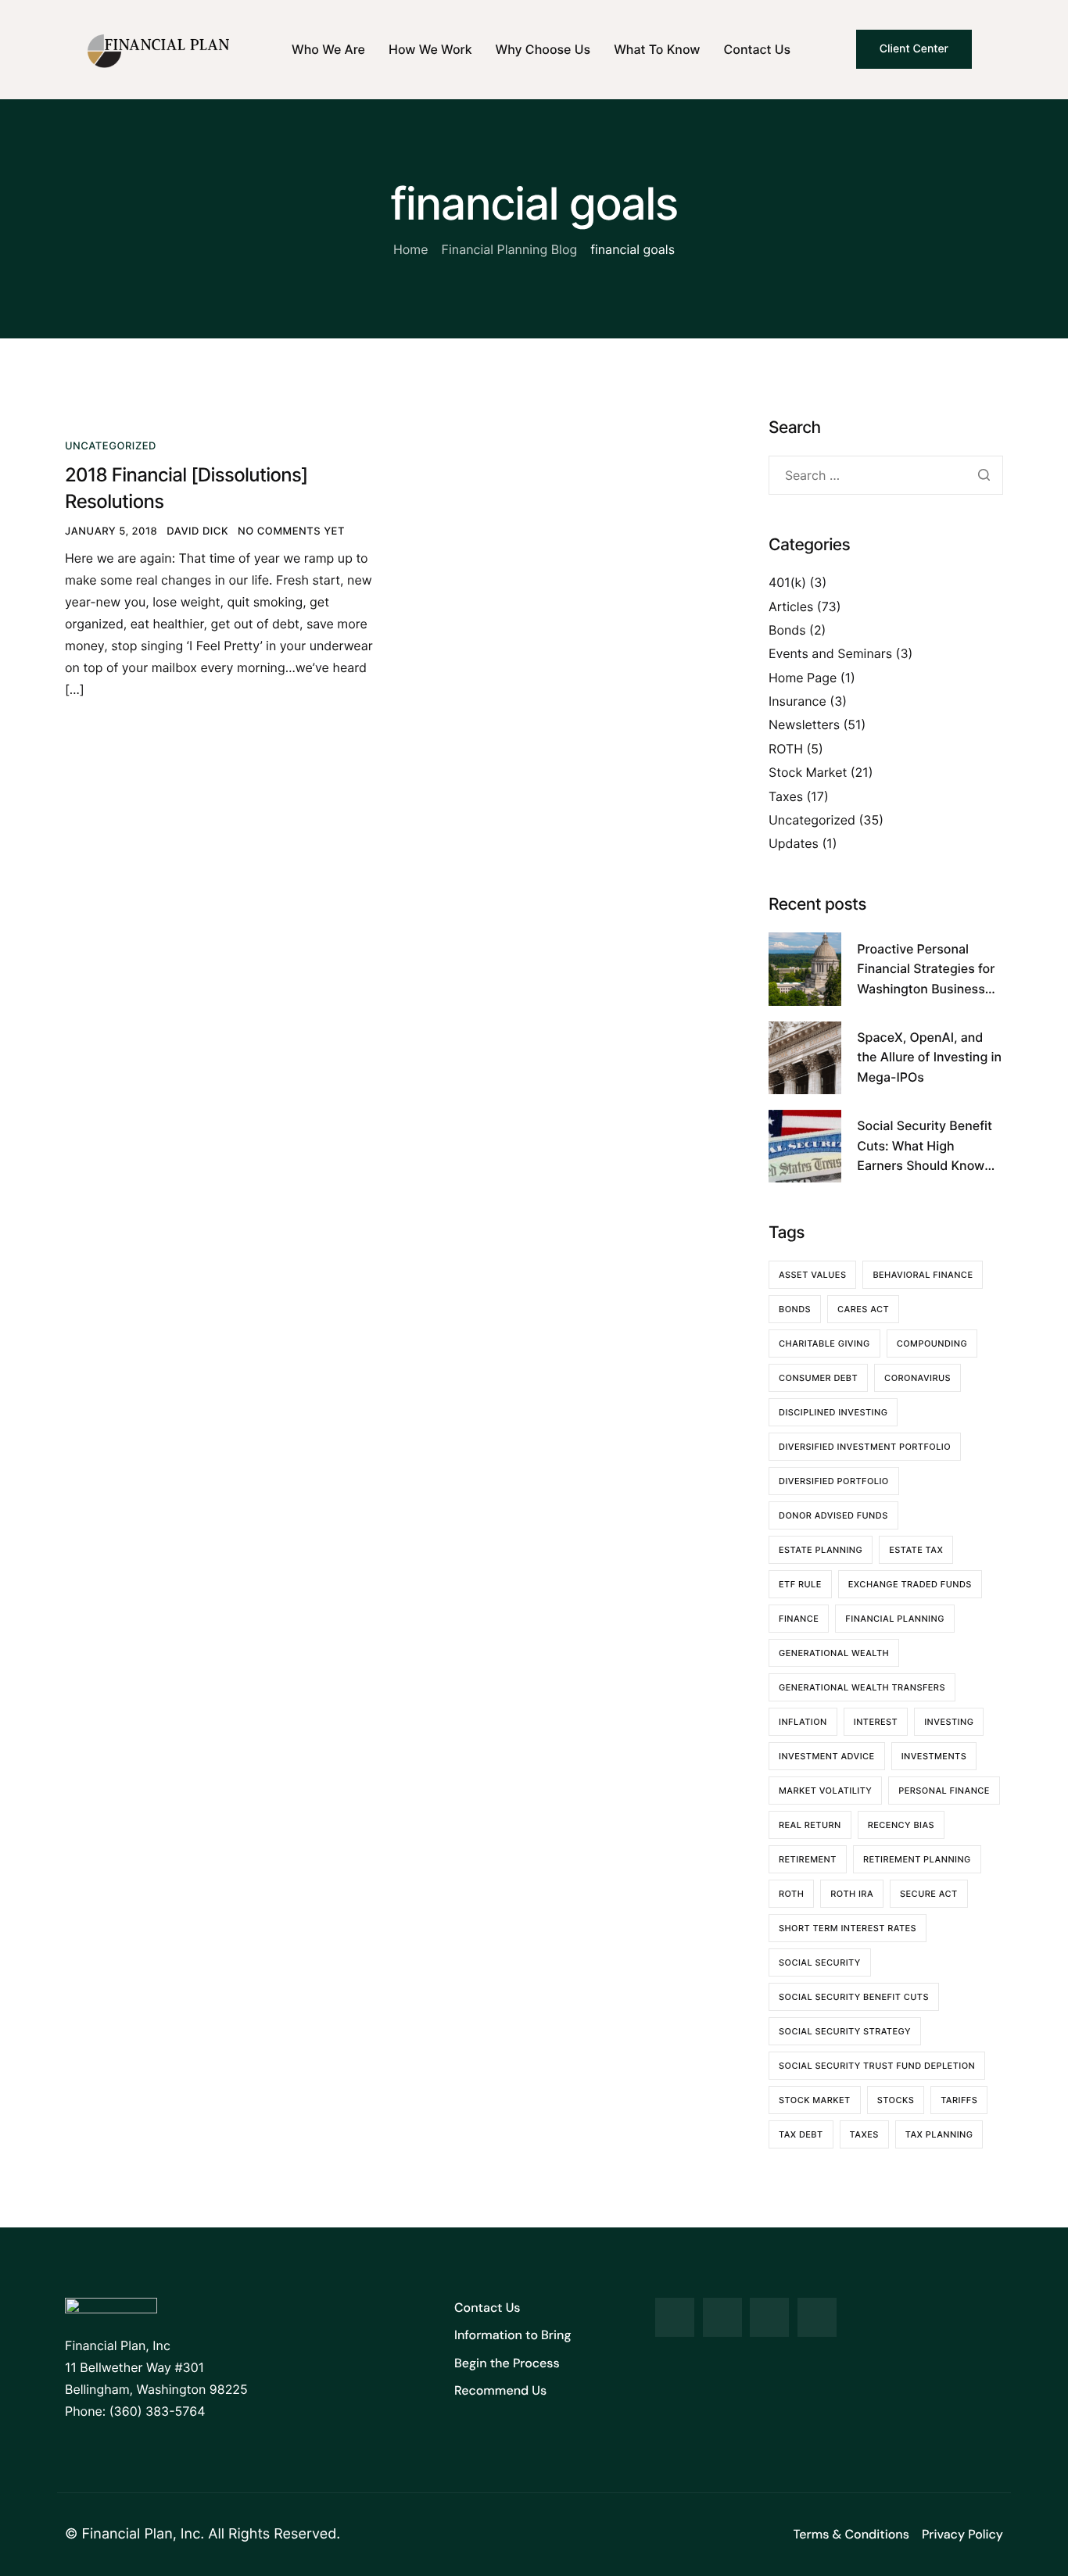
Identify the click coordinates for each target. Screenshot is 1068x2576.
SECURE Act (929, 1894)
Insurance (797, 701)
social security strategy (845, 2031)
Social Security (820, 1962)
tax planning (939, 2134)
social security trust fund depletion (877, 2066)
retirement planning (917, 1859)
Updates (794, 843)
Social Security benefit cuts (854, 1997)
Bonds (787, 630)
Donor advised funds (833, 1515)
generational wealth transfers (862, 1687)
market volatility (825, 1791)
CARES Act (863, 1309)
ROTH (786, 749)
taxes (864, 2134)
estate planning (821, 1550)
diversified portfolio (834, 1481)
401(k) (787, 582)
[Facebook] (675, 2317)
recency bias (901, 1825)
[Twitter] (722, 2317)
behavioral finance (923, 1275)
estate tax (916, 1550)
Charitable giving (824, 1343)
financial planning (895, 1619)
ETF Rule (800, 1584)
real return (810, 1825)
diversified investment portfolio (865, 1447)
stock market (815, 2100)
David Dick (197, 531)
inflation (803, 1722)
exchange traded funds (910, 1584)
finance (799, 1619)
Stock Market (808, 772)
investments (934, 1756)
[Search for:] (886, 476)
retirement (808, 1859)
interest (876, 1722)
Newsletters (804, 724)
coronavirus (917, 1378)
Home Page (803, 678)
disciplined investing (833, 1412)
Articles (791, 606)
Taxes (786, 796)
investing (949, 1722)
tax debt (801, 2134)
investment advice (827, 1756)
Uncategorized (111, 446)
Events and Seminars (830, 653)
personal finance (944, 1791)
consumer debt (818, 1378)
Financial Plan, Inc (142, 2534)
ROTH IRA (852, 1894)
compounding (932, 1343)
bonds (795, 1309)
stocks (896, 2100)
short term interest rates (848, 1928)
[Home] (159, 49)
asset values (812, 1275)
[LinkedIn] (769, 2317)
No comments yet (291, 531)
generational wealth (834, 1653)
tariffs (959, 2100)
